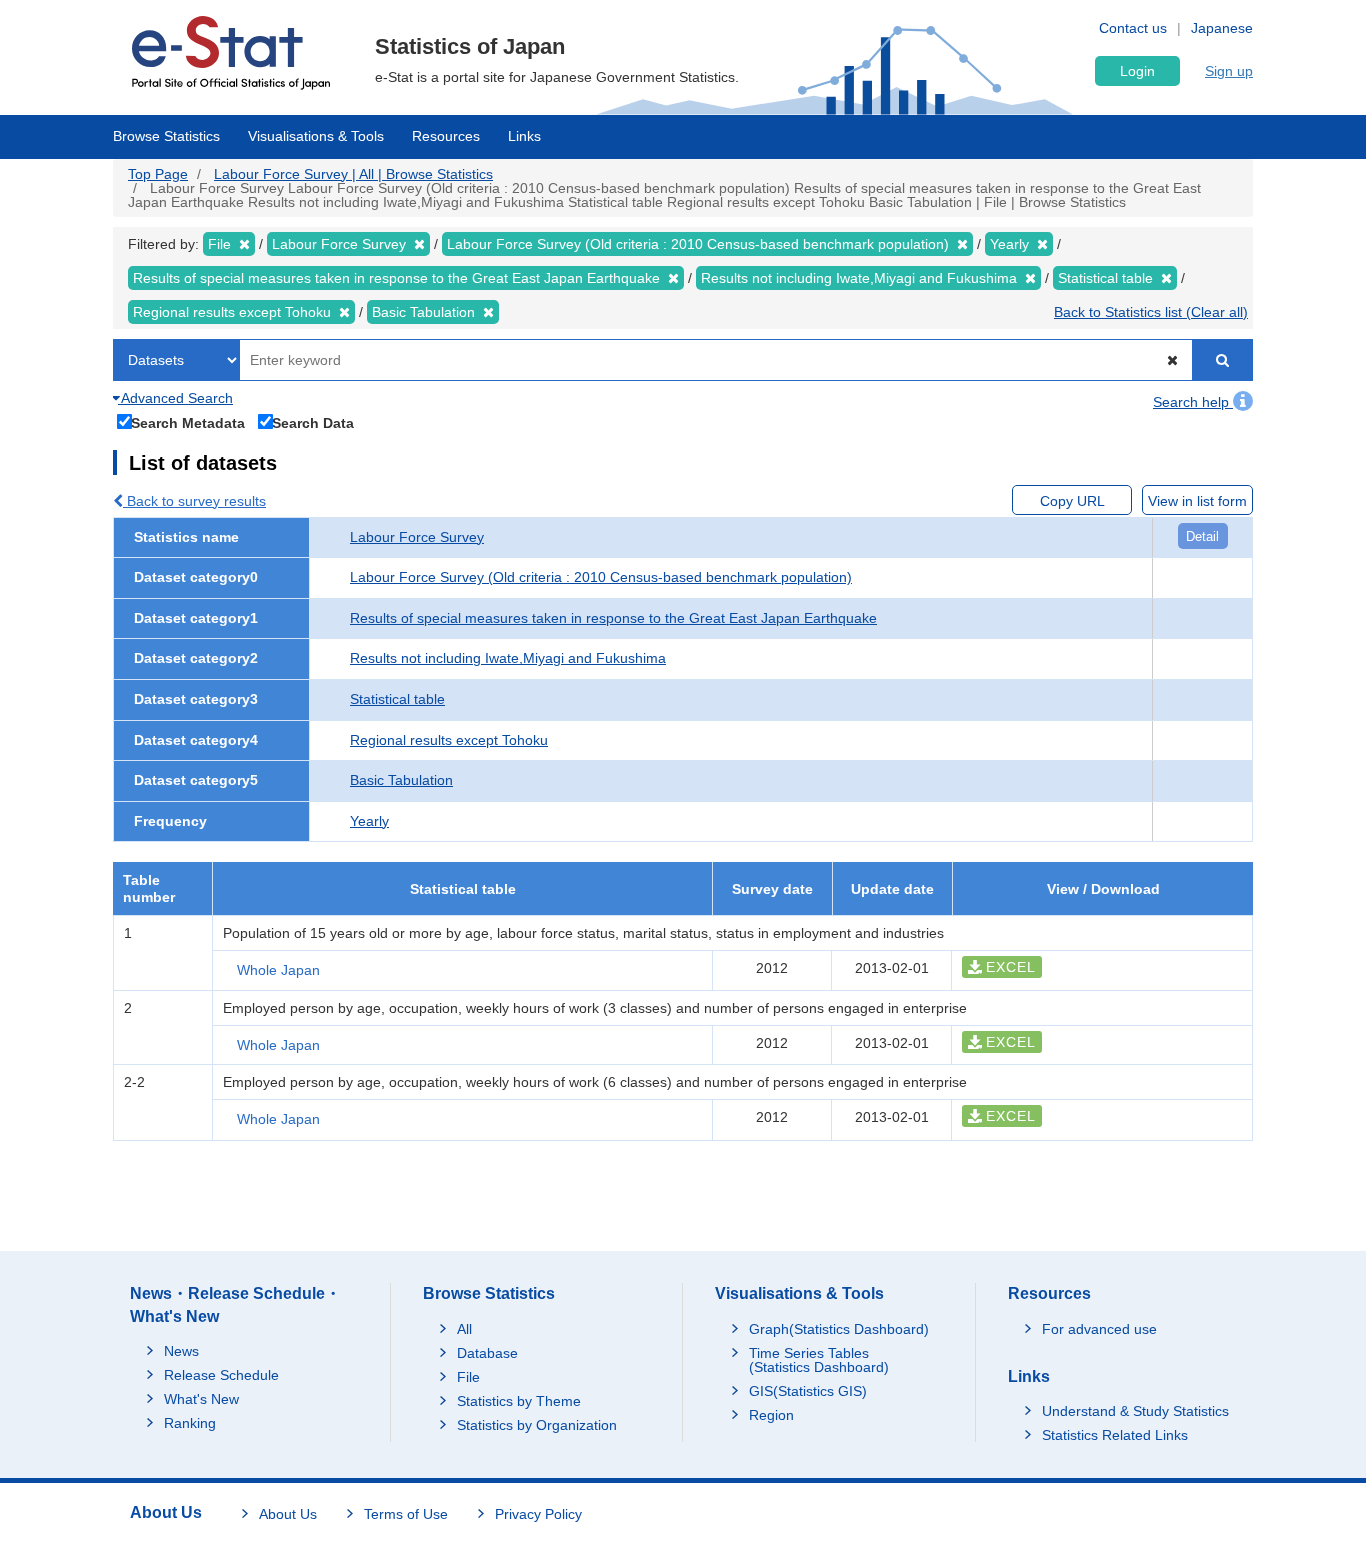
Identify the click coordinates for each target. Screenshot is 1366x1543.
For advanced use (1099, 1329)
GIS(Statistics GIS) (808, 1391)
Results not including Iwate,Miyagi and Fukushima (508, 658)
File (468, 1377)
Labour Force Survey (417, 537)
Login (1137, 71)
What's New (201, 1399)
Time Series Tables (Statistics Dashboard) (819, 1360)
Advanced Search (175, 398)
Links (524, 136)
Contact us (1133, 28)
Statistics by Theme (519, 1401)
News (181, 1351)
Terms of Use (406, 1514)
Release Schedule (221, 1375)
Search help (1193, 402)
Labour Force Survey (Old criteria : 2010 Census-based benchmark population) (601, 577)
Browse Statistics (166, 136)
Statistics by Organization (537, 1425)
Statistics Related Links (1115, 1435)
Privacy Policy (538, 1514)
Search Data (313, 422)
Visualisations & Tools (316, 136)
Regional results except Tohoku (449, 740)
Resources (446, 136)
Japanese (1222, 28)
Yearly (369, 821)
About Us (288, 1514)
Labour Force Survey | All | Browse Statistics (353, 174)
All (464, 1329)
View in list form (1197, 501)
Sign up (1229, 71)
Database (487, 1353)
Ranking (190, 1423)
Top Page (158, 174)
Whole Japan (278, 970)
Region (771, 1415)
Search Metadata (188, 422)
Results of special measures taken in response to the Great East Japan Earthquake (613, 618)
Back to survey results (194, 501)
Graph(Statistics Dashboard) (839, 1329)
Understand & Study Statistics (1135, 1411)
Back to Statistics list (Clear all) (1151, 312)
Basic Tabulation (401, 780)
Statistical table (397, 699)
